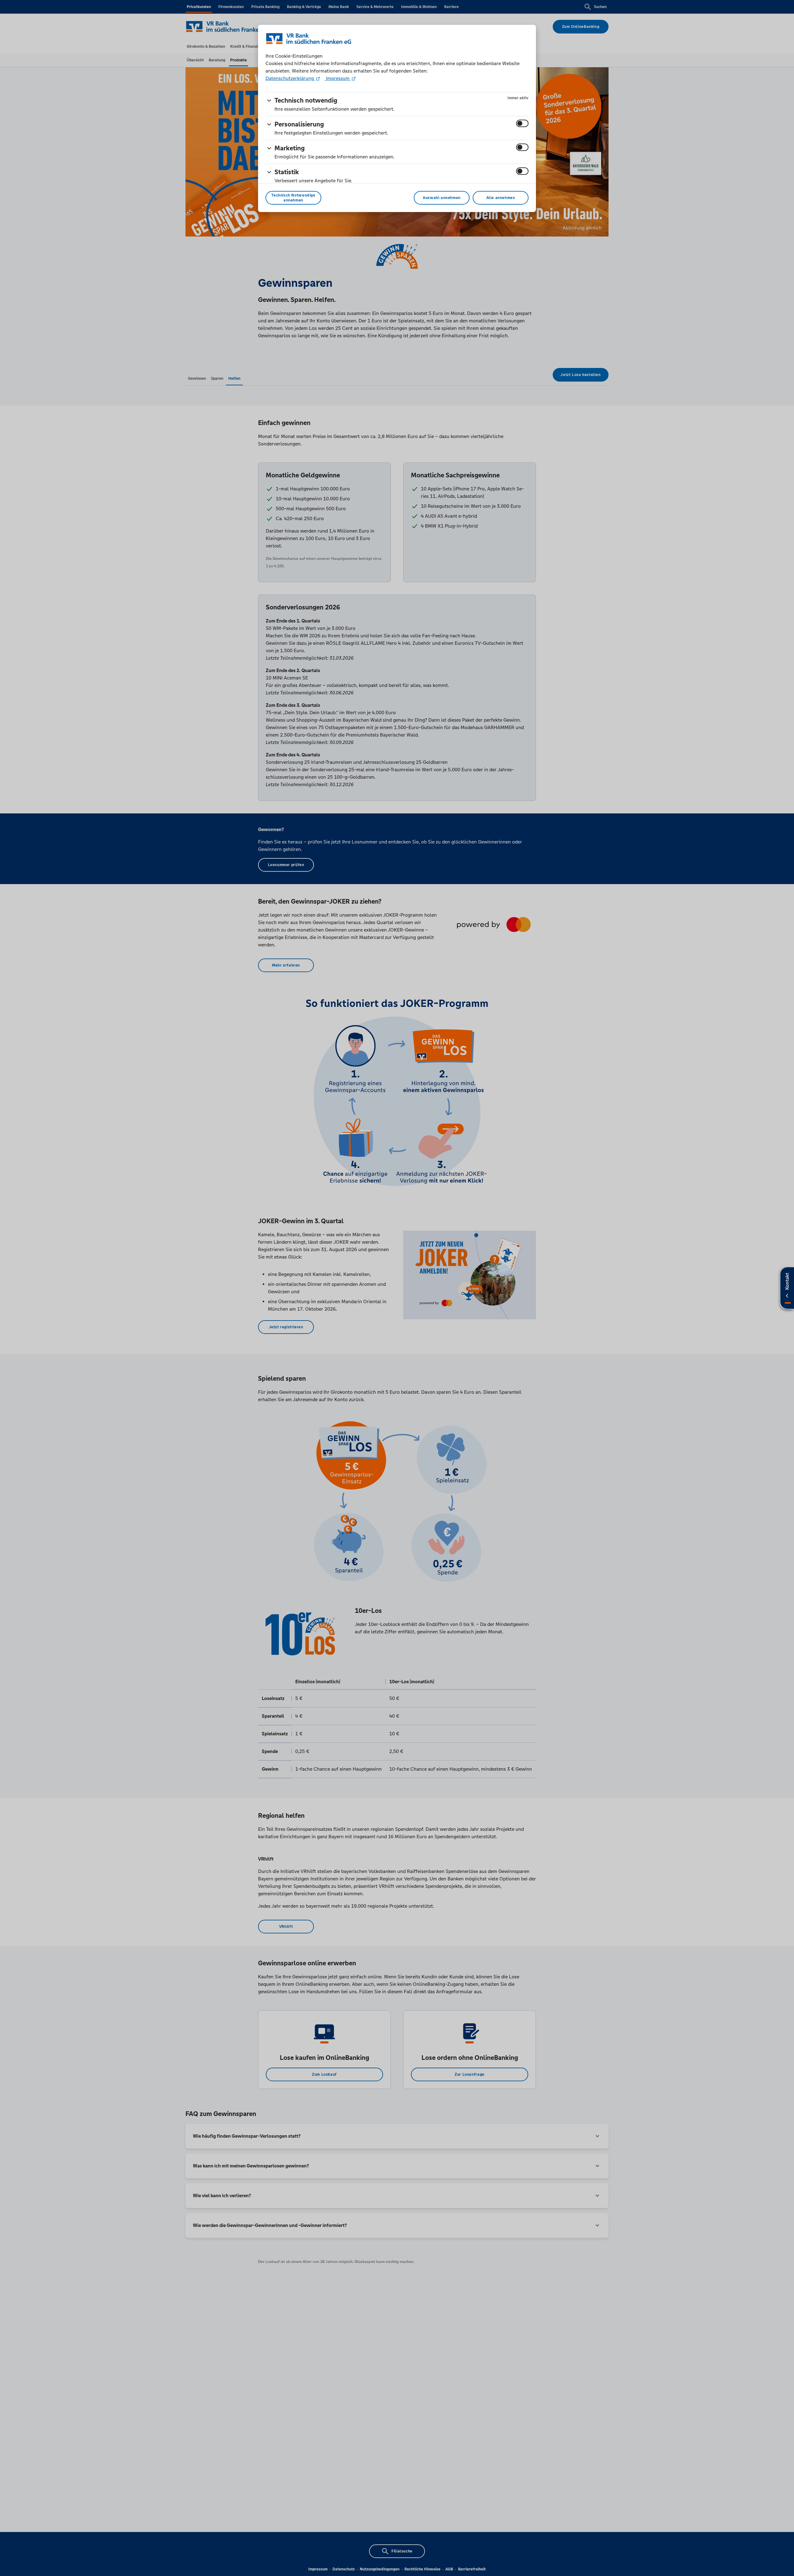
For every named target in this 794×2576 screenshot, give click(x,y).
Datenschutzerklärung (290, 78)
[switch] (522, 123)
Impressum (338, 78)
